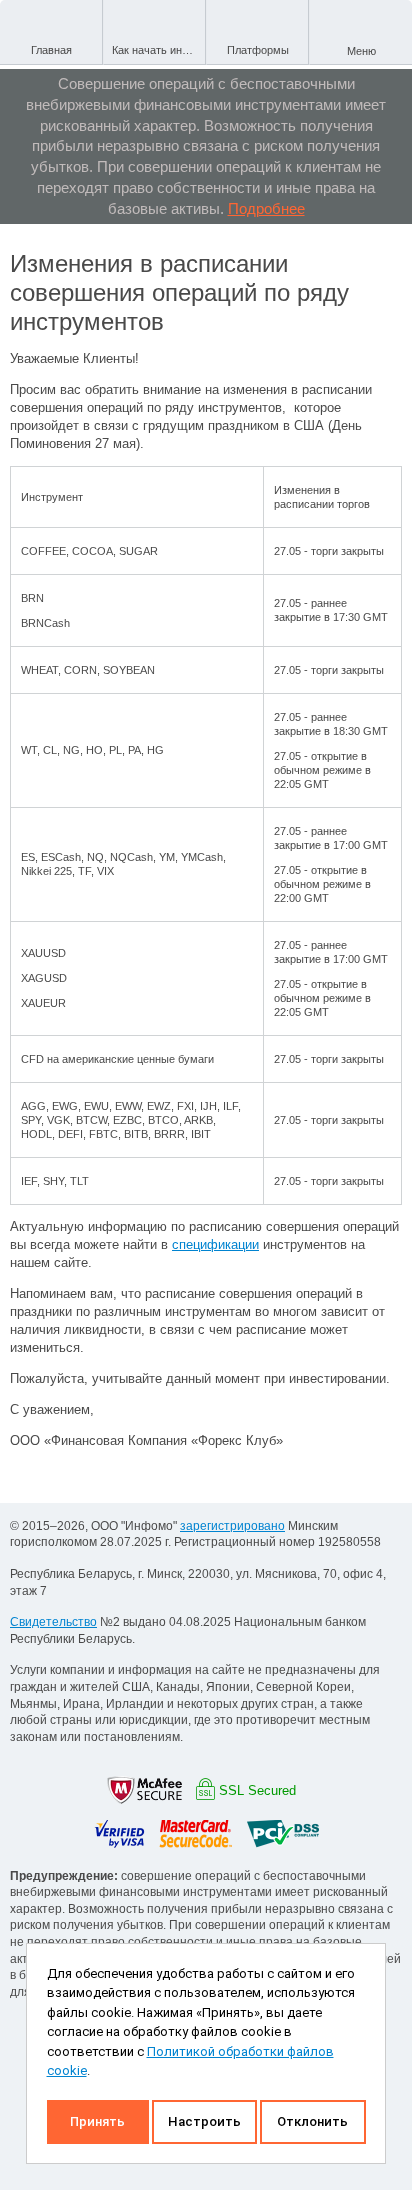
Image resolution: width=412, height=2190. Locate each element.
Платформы (258, 50)
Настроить (204, 2121)
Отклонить (312, 2121)
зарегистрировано (232, 1526)
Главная (51, 50)
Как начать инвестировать (158, 50)
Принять (97, 2121)
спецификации (215, 1244)
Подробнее (266, 208)
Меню (361, 51)
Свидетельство (53, 1622)
